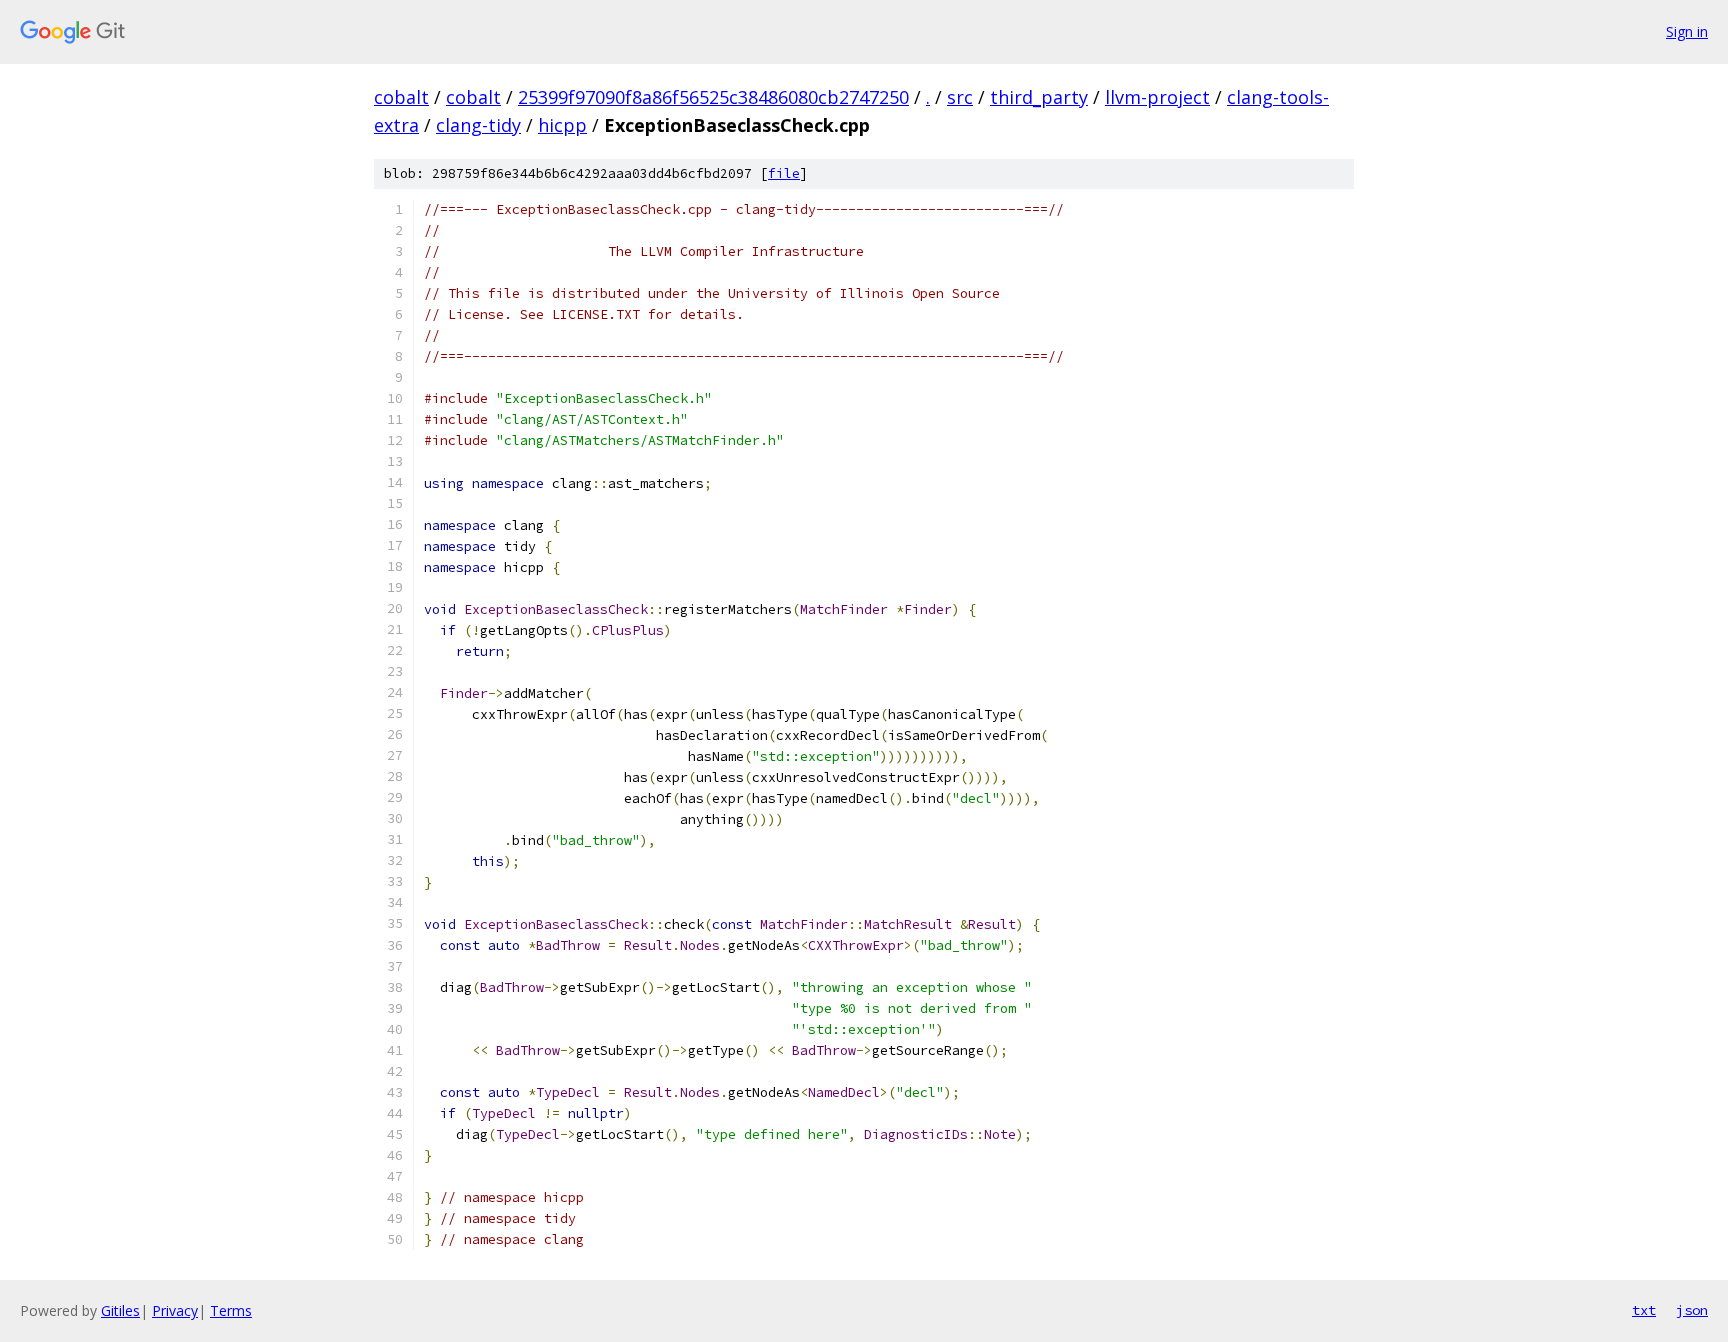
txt (1644, 1310)
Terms (231, 1310)
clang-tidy (478, 125)
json (1692, 1310)
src (960, 97)
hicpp (562, 125)
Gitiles (120, 1310)
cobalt (401, 97)
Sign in (1687, 31)
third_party (1039, 97)
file (784, 173)
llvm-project (1157, 97)
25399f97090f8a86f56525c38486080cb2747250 (713, 97)
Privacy (175, 1310)
